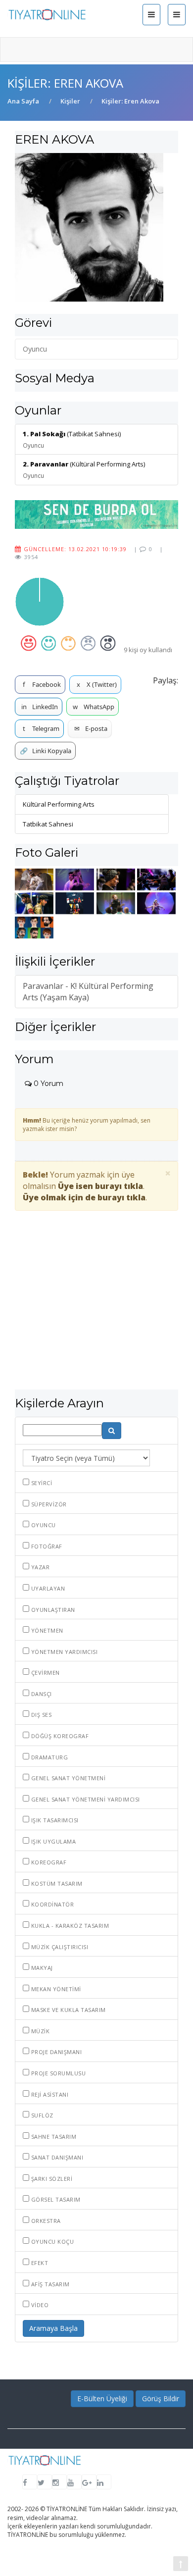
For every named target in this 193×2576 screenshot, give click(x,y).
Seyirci (41, 1483)
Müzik (39, 2031)
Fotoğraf (46, 1546)
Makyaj (41, 1968)
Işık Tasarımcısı (54, 1820)
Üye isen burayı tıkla (100, 1186)
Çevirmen (45, 1673)
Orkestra (45, 2221)
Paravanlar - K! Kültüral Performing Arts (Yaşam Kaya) (88, 992)
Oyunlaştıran (52, 1610)
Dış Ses (40, 1715)
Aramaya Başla (53, 2328)
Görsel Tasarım (55, 2199)
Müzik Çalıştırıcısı (59, 1947)
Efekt (39, 2263)
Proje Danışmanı (55, 2052)
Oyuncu (43, 1525)
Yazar (39, 1567)
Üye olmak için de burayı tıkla (84, 1197)
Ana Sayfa (23, 101)
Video (39, 2305)
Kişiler (70, 101)
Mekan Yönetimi (55, 1989)
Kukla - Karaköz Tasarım (69, 1926)
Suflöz (41, 2115)
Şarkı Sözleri (51, 2179)
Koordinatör (51, 1904)
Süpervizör (48, 1504)
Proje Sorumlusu (57, 2073)
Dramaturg (48, 1757)
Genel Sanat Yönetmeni (67, 1778)
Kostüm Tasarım (56, 1883)
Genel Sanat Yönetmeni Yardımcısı (85, 1799)
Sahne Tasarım (53, 2137)
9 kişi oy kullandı (148, 650)
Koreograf (48, 1862)
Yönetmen (46, 1630)
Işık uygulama (52, 1841)
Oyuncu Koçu (51, 2241)
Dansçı (41, 1694)
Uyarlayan (47, 1588)
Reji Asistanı (49, 2094)
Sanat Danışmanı (56, 2157)
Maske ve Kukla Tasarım (68, 2010)
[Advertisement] (96, 1313)
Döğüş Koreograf (59, 1736)
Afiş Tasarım (49, 2284)
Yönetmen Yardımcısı (63, 1652)
